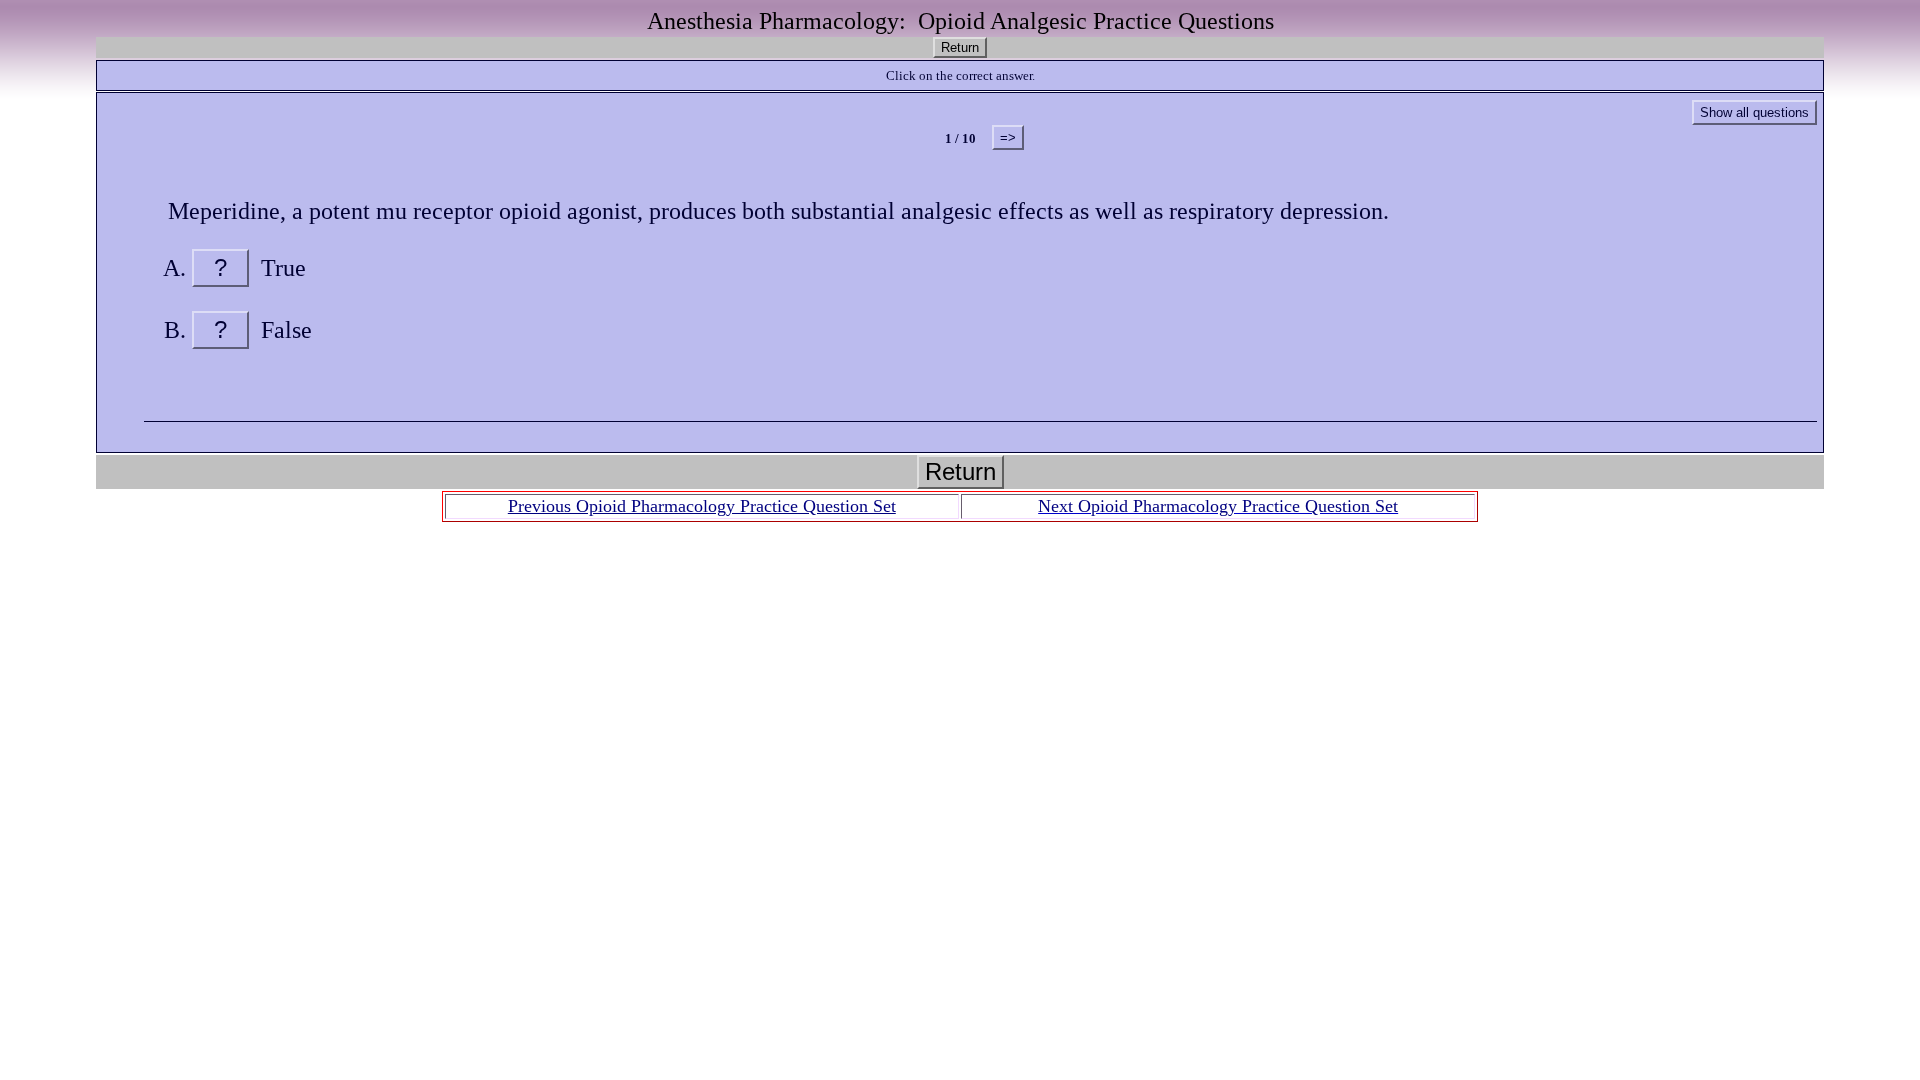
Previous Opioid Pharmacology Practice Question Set (702, 506)
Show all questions (1754, 112)
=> (1008, 137)
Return (960, 47)
